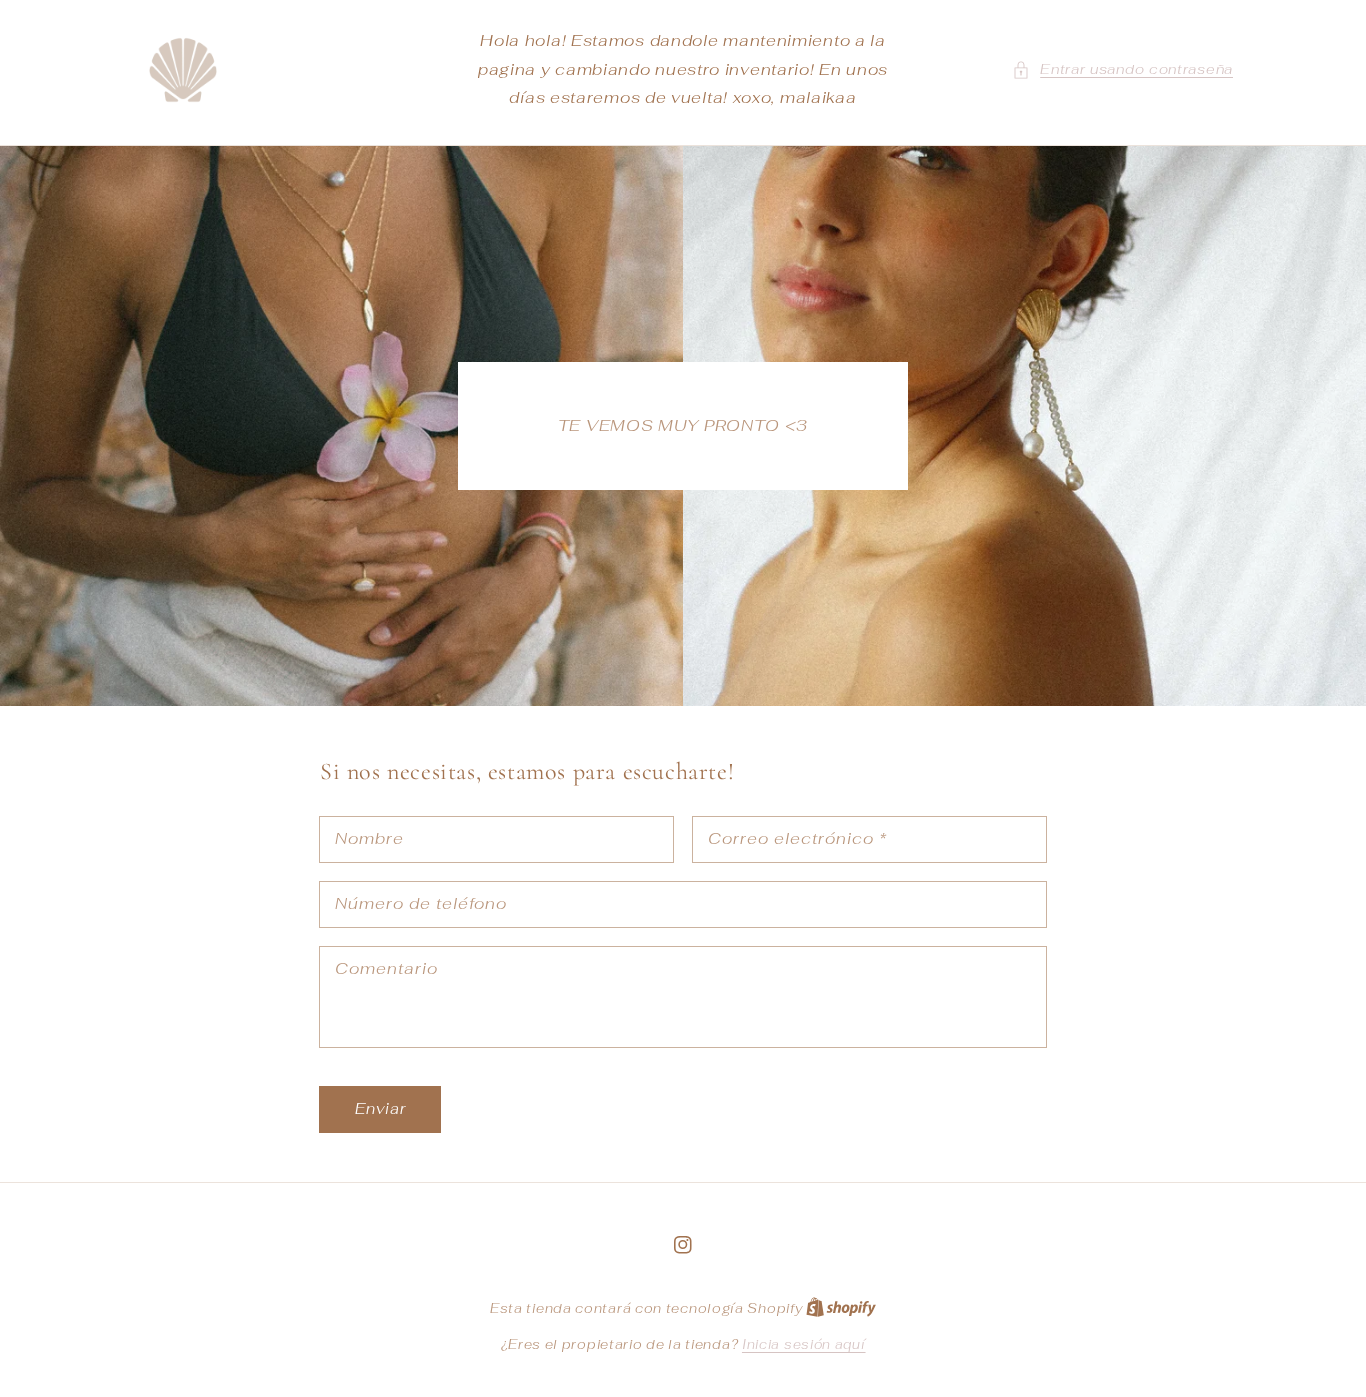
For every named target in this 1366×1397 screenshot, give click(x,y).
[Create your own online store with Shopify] (841, 1308)
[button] (1122, 69)
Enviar (380, 1108)
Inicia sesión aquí (804, 1344)
